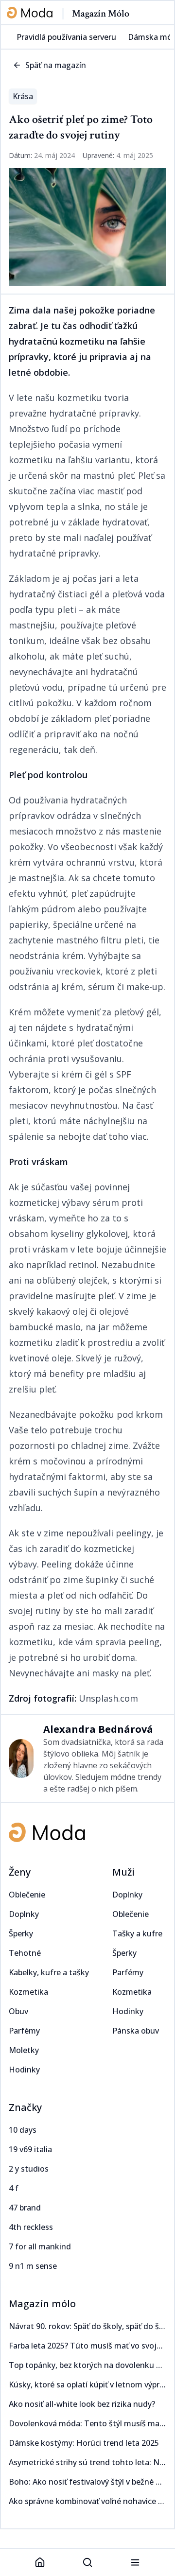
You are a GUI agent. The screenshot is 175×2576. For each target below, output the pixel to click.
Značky (25, 2107)
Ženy (20, 1872)
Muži (123, 1872)
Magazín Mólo (101, 14)
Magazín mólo (42, 2304)
